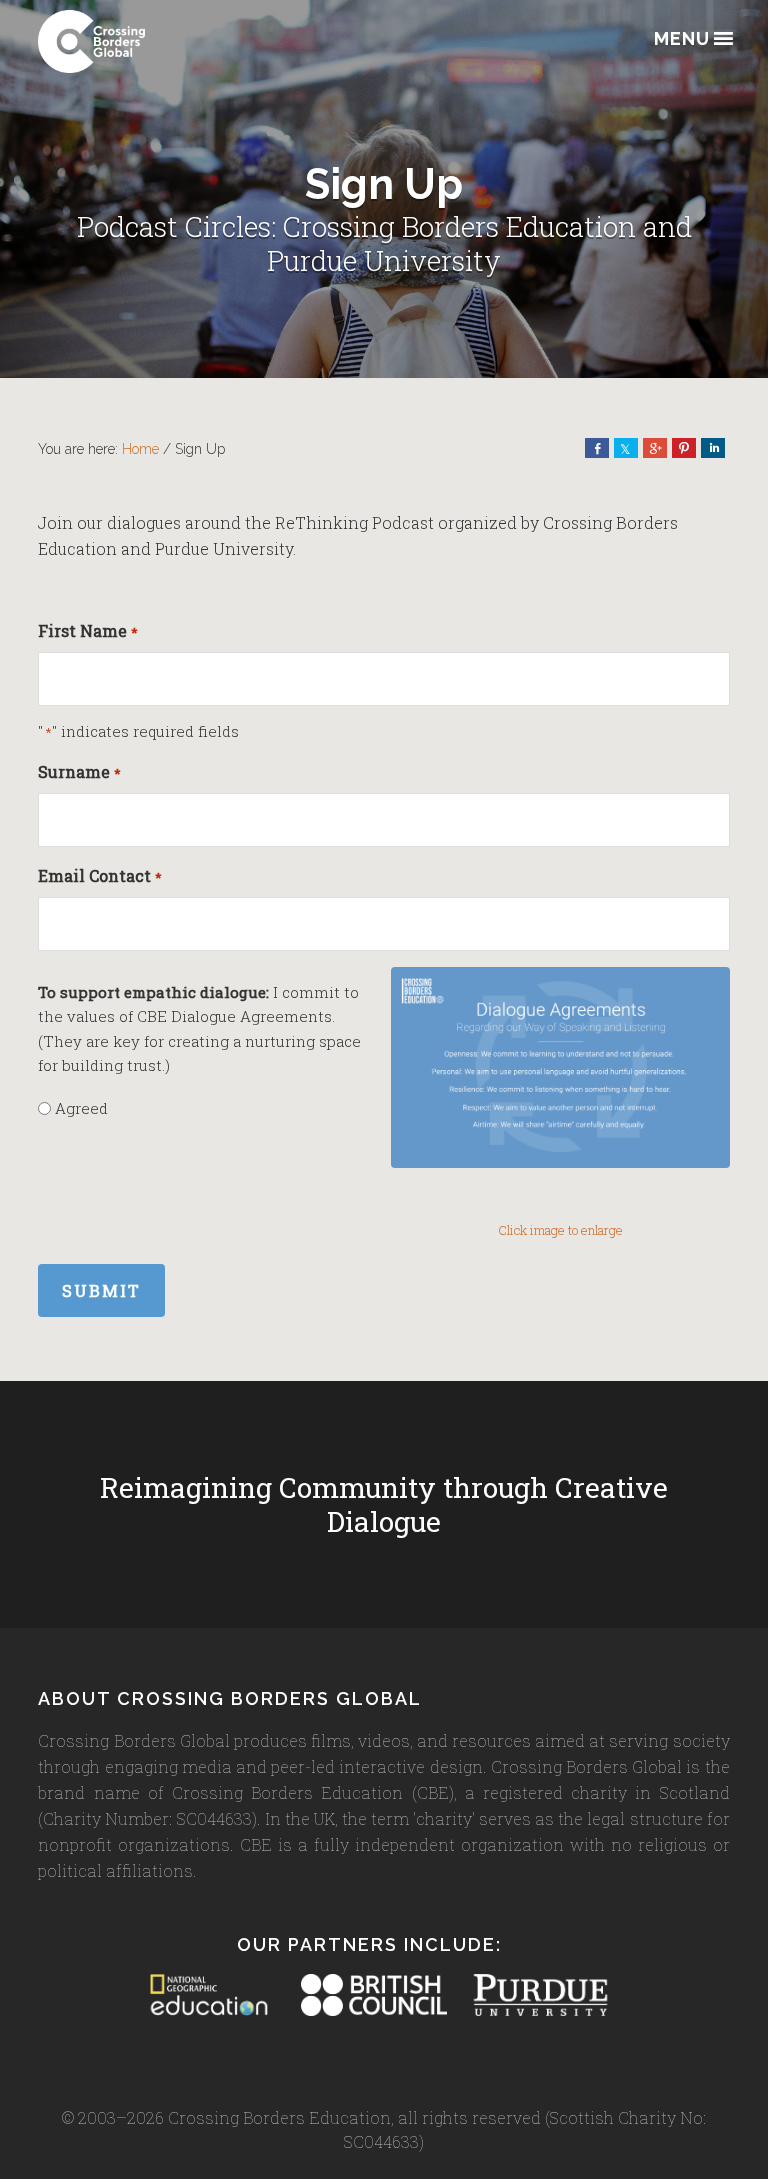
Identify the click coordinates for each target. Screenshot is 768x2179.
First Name (87, 630)
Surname (79, 771)
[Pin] (684, 448)
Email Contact (99, 875)
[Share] (597, 448)
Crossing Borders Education (138, 41)
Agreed (81, 1108)
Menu (682, 39)
